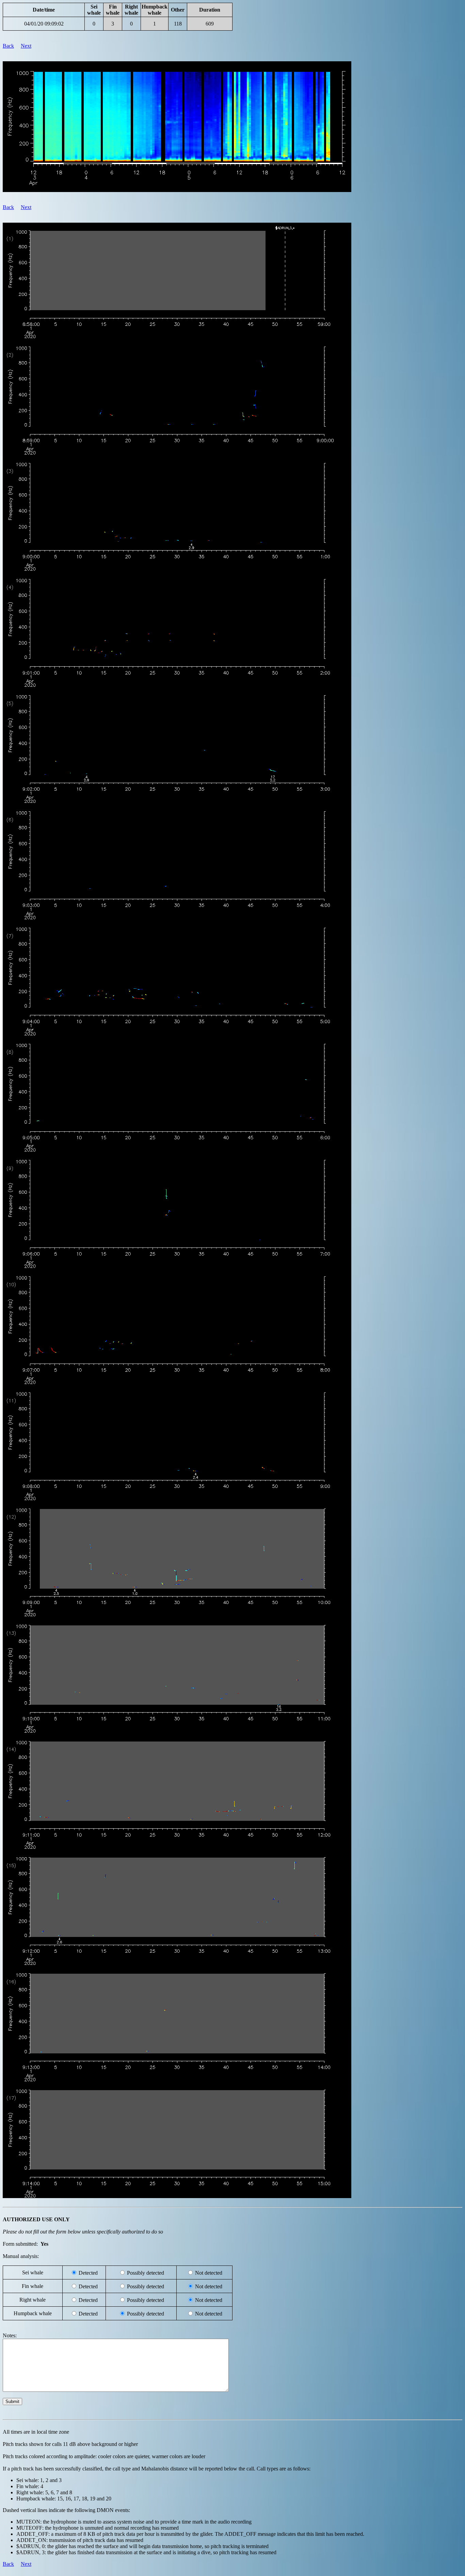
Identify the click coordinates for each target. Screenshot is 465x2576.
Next (26, 46)
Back (8, 46)
